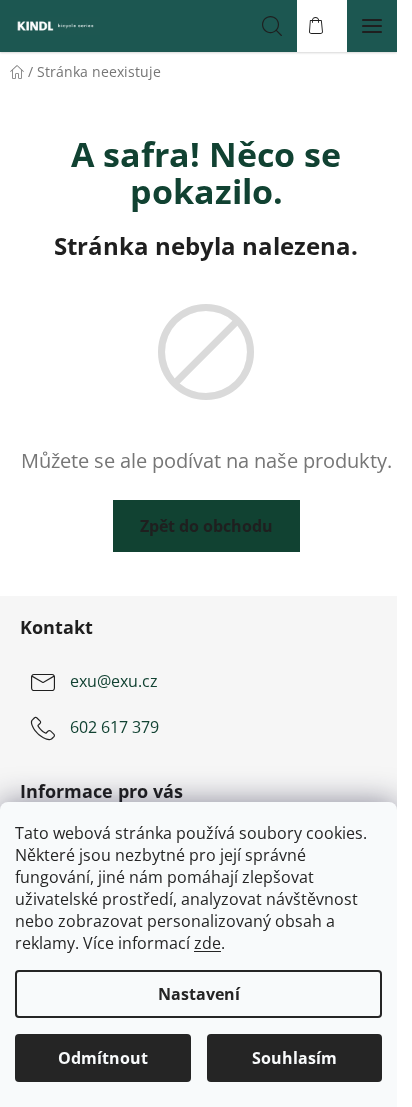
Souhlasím (294, 1058)
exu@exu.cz (114, 681)
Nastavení (199, 994)
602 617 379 (114, 727)
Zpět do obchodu (206, 526)
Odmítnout (103, 1058)
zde (207, 943)
